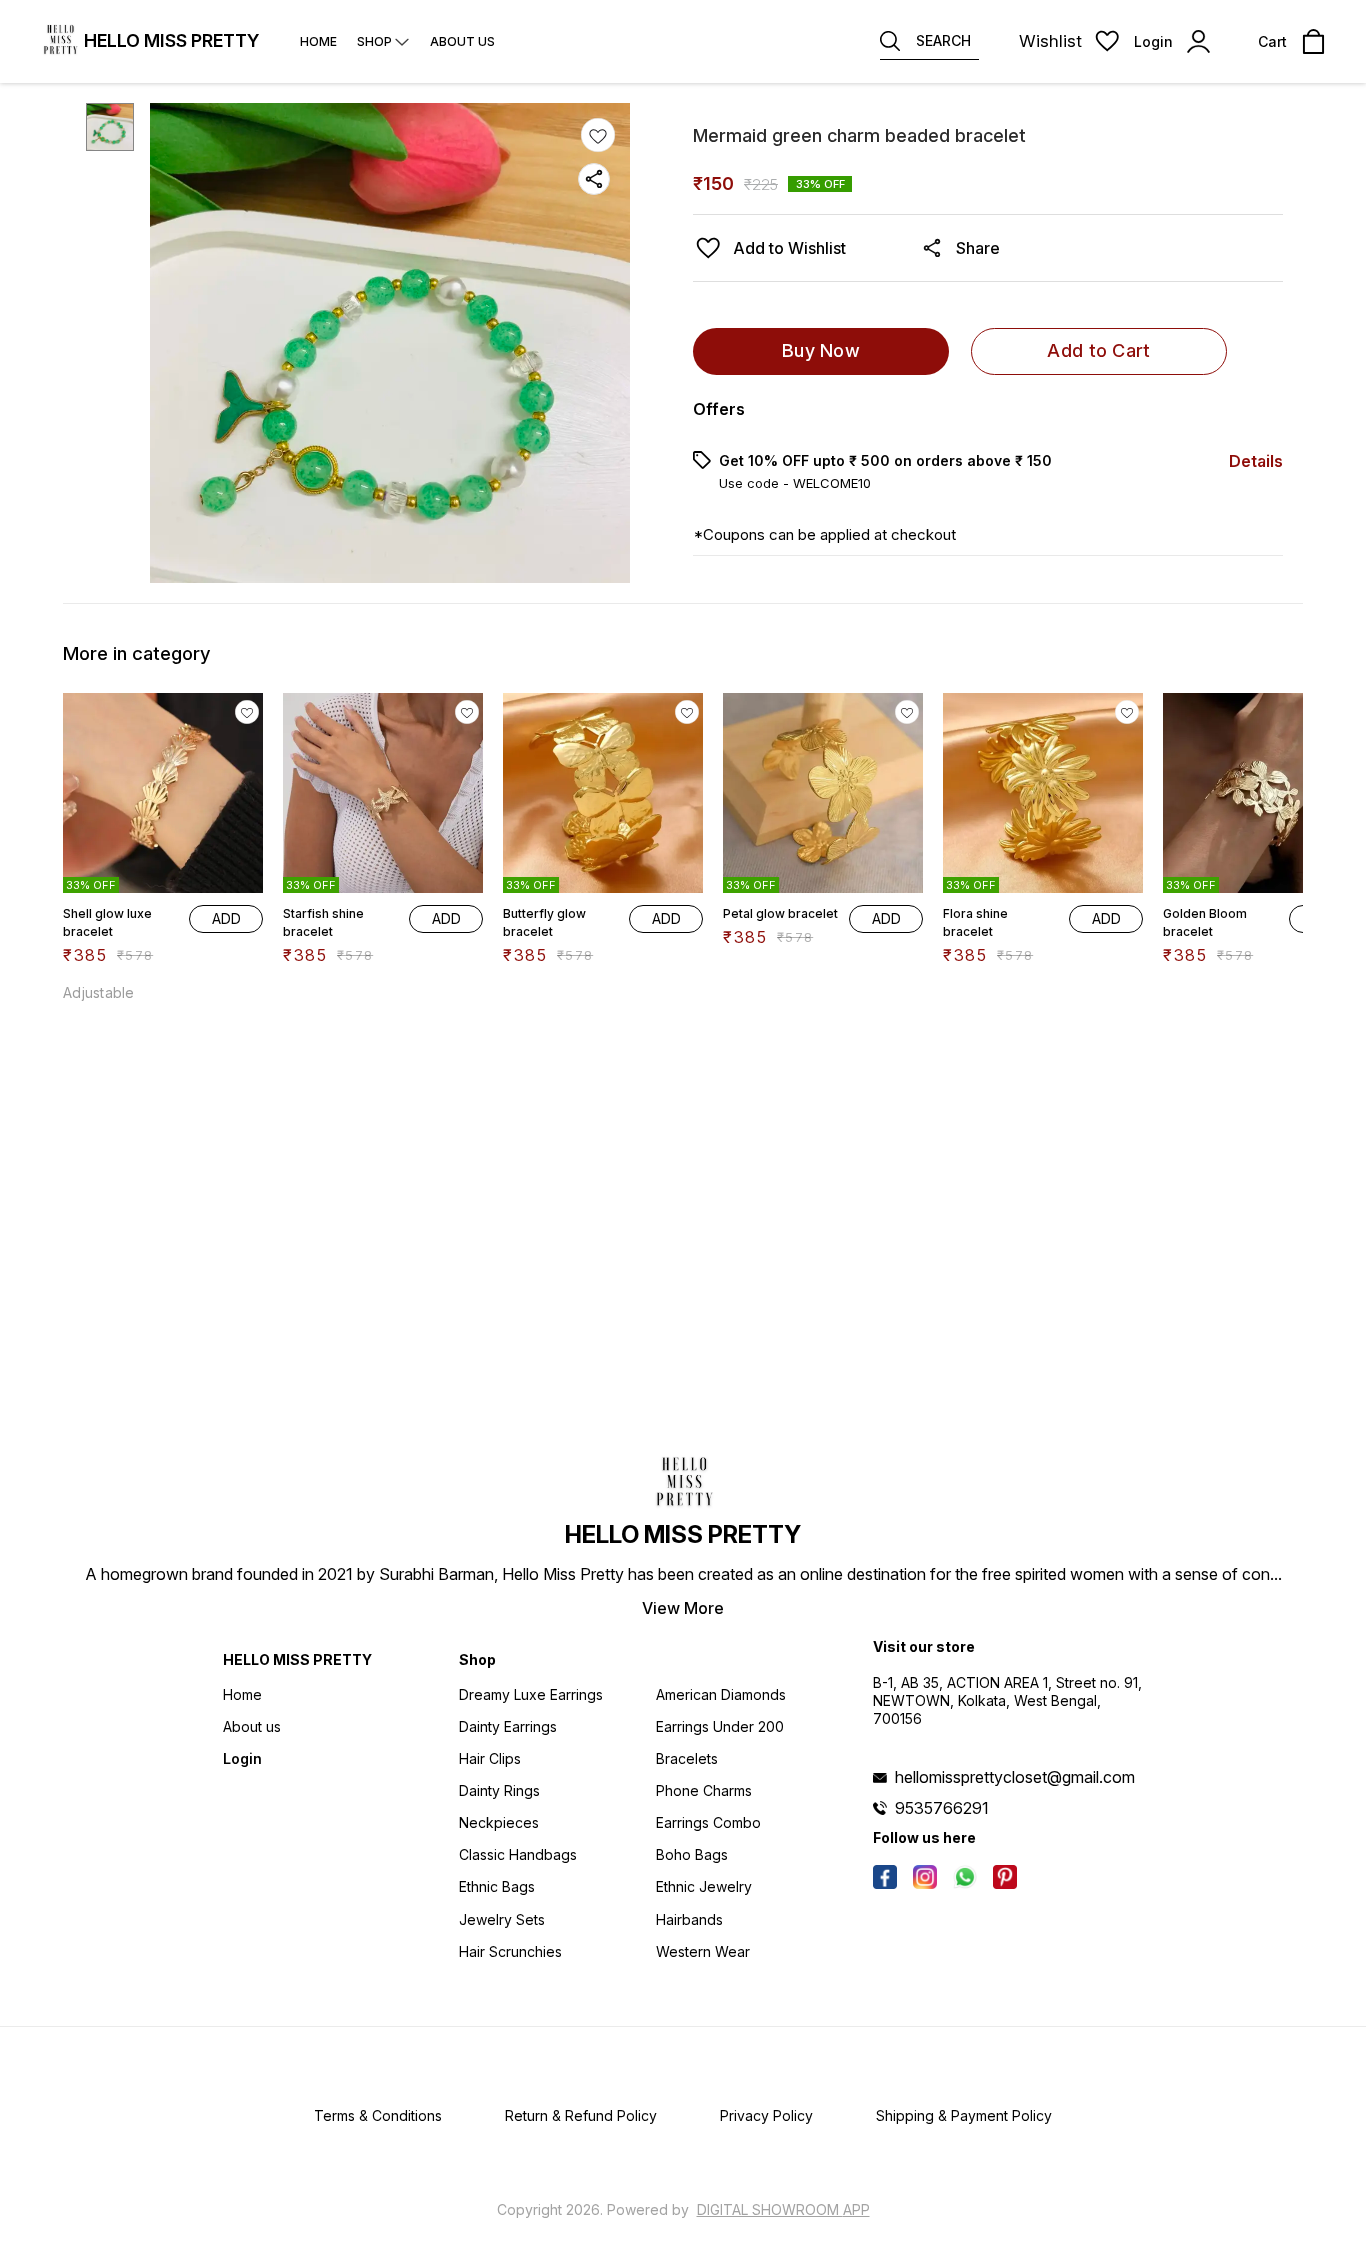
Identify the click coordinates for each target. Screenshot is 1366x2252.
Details (1256, 461)
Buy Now (821, 350)
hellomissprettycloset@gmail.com (1015, 1777)
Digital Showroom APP (783, 2209)
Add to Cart (1098, 350)
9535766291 (942, 1808)
